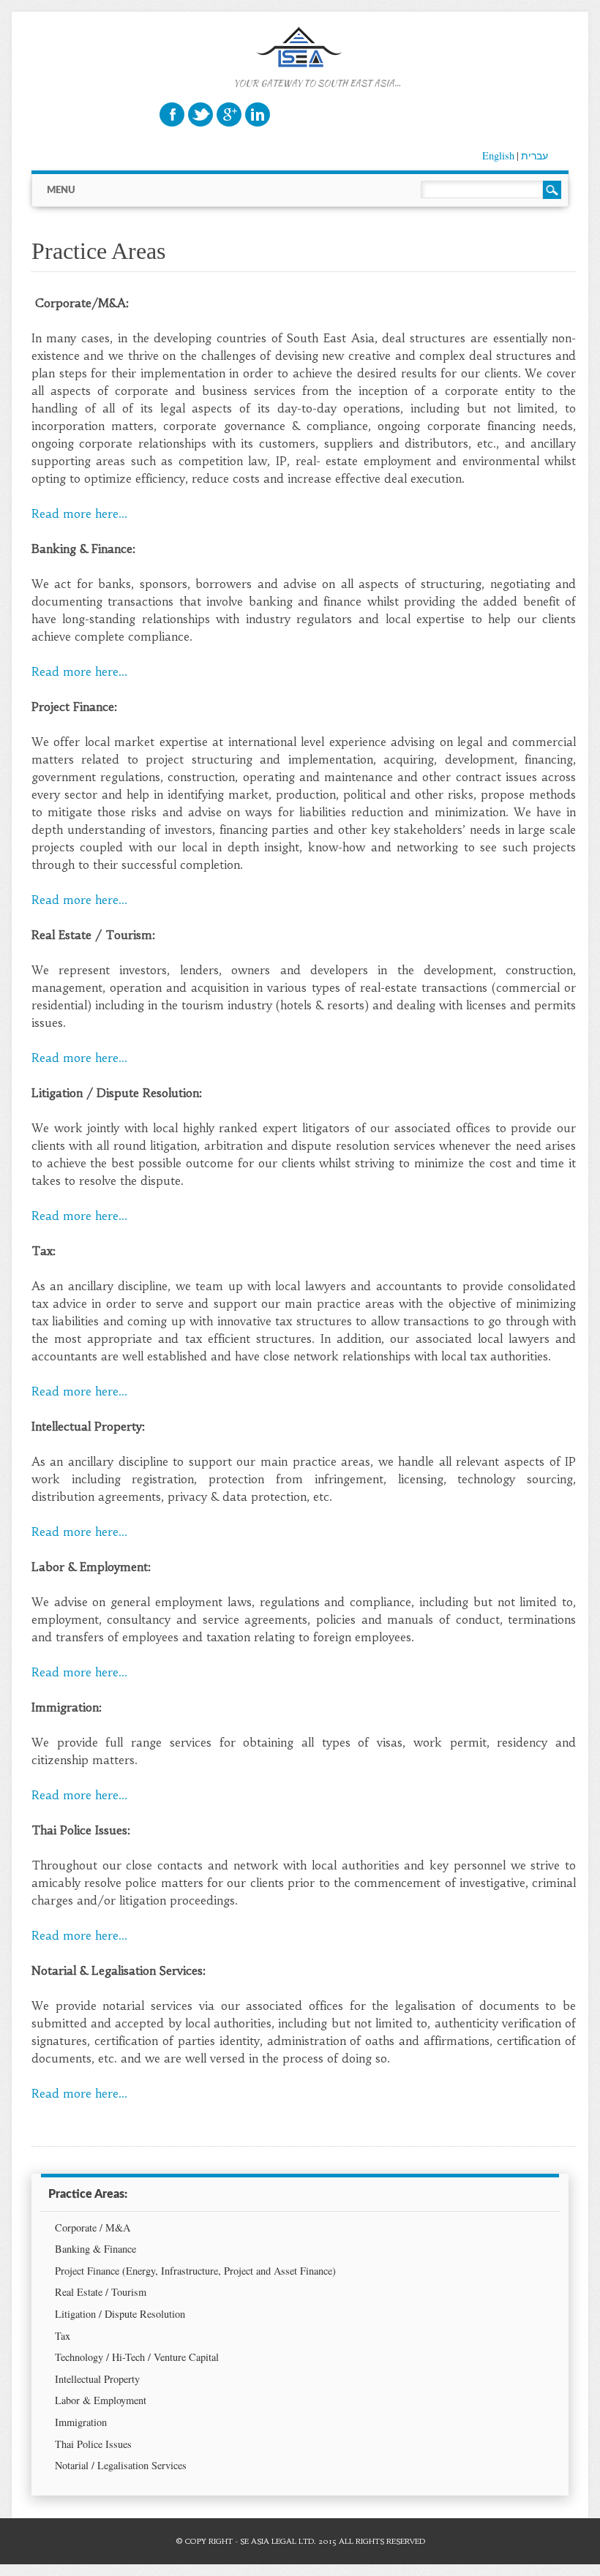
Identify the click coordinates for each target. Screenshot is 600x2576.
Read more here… (79, 513)
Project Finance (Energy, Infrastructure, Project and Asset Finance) (195, 2271)
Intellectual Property (97, 2379)
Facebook (172, 114)
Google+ (229, 114)
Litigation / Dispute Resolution (120, 2314)
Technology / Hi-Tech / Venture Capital (137, 2357)
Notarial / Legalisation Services (121, 2465)
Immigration (81, 2422)
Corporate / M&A (93, 2227)
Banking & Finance (95, 2249)
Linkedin (258, 114)
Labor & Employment (101, 2400)
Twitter (200, 114)
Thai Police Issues (93, 2444)
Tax (63, 2336)
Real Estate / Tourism (101, 2292)
